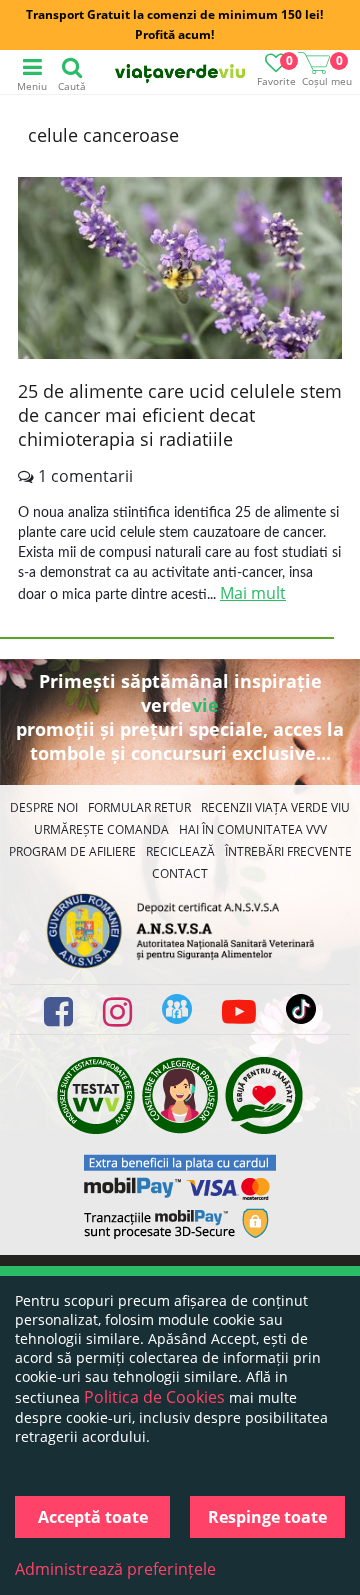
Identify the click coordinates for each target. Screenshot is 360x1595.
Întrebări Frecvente (288, 851)
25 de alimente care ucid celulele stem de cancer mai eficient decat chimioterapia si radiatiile (180, 415)
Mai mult (253, 593)
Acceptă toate (93, 1517)
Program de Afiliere (72, 851)
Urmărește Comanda (101, 829)
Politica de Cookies (154, 1397)
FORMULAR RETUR (139, 807)
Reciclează (180, 851)
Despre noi (44, 807)
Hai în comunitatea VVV (253, 829)
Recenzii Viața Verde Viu (275, 807)
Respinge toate (267, 1517)
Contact (180, 873)
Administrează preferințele (115, 1569)
